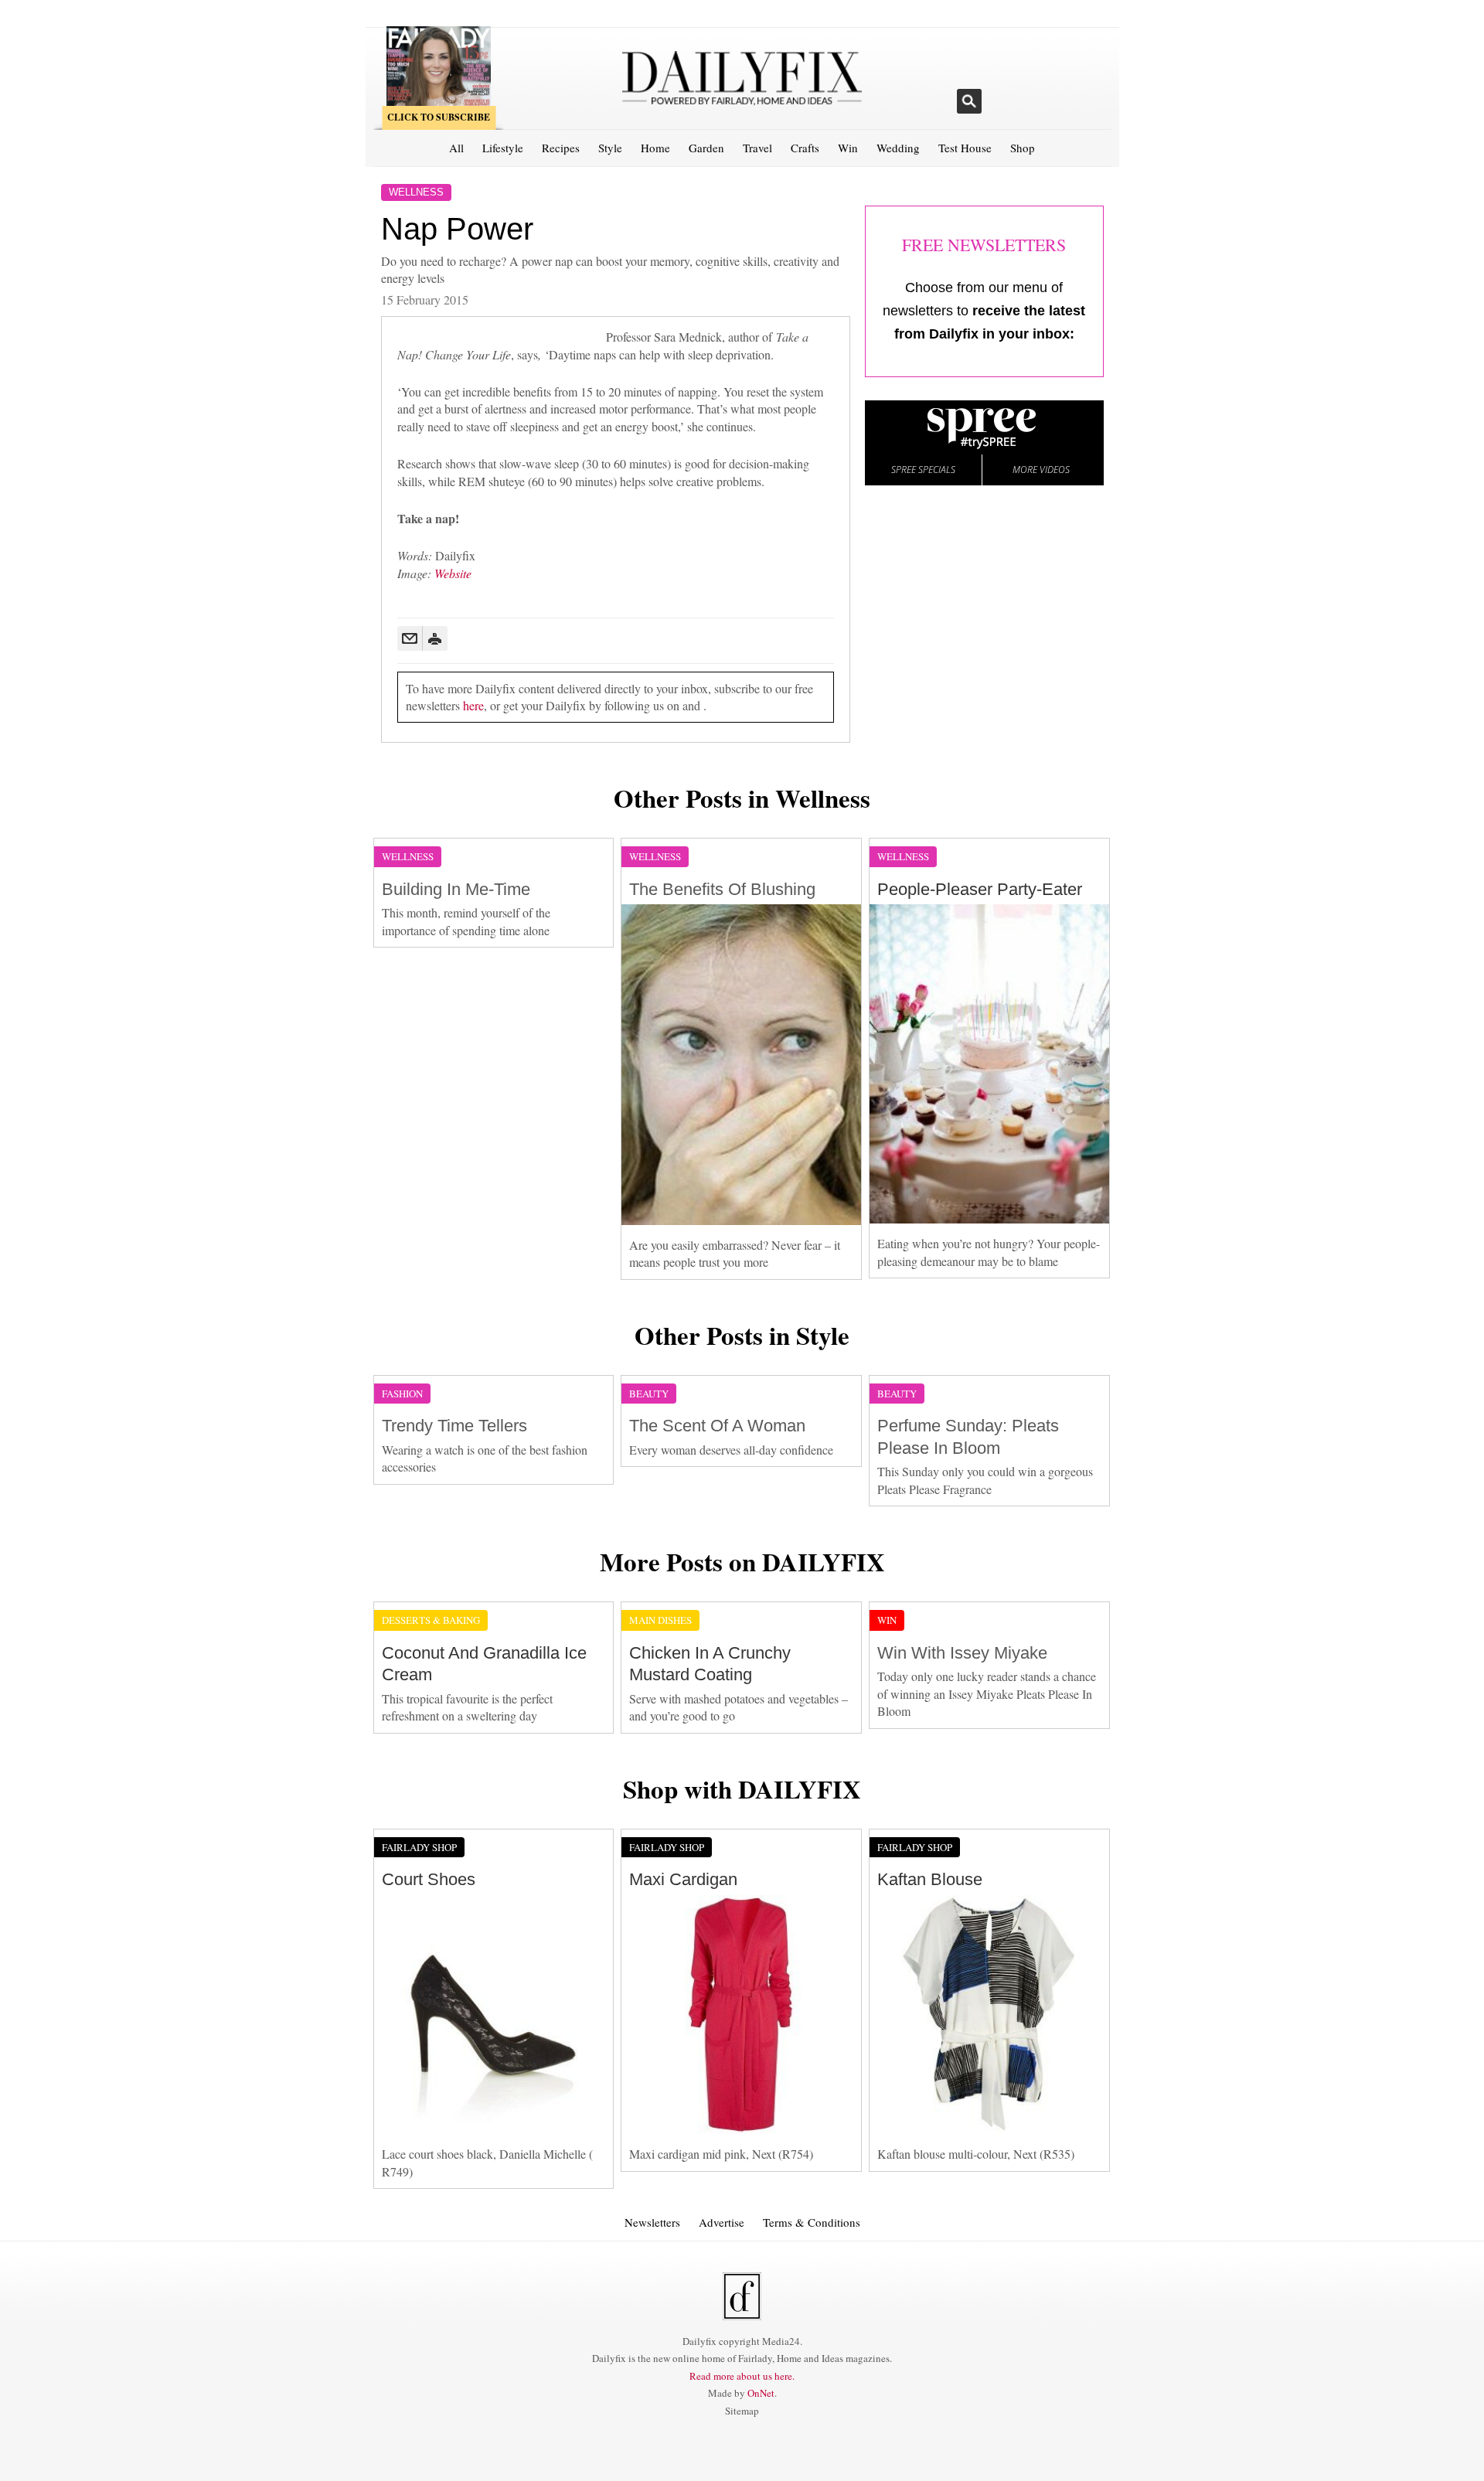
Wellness (416, 192)
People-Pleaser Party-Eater (980, 889)
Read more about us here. (742, 2376)
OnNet (761, 2393)
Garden (706, 148)
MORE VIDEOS (1041, 470)
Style (610, 148)
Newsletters (652, 2222)
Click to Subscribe (439, 117)
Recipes (561, 148)
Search (969, 101)
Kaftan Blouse (930, 1879)
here (473, 705)
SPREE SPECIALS (923, 470)
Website (453, 573)
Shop (1023, 148)
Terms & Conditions (812, 2222)
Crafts (805, 148)
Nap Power (457, 229)
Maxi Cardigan (683, 1879)
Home (655, 148)
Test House (965, 148)
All (456, 148)
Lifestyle (503, 148)
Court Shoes (429, 1879)
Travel (757, 148)
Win (848, 148)
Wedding (898, 148)
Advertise (722, 2222)
